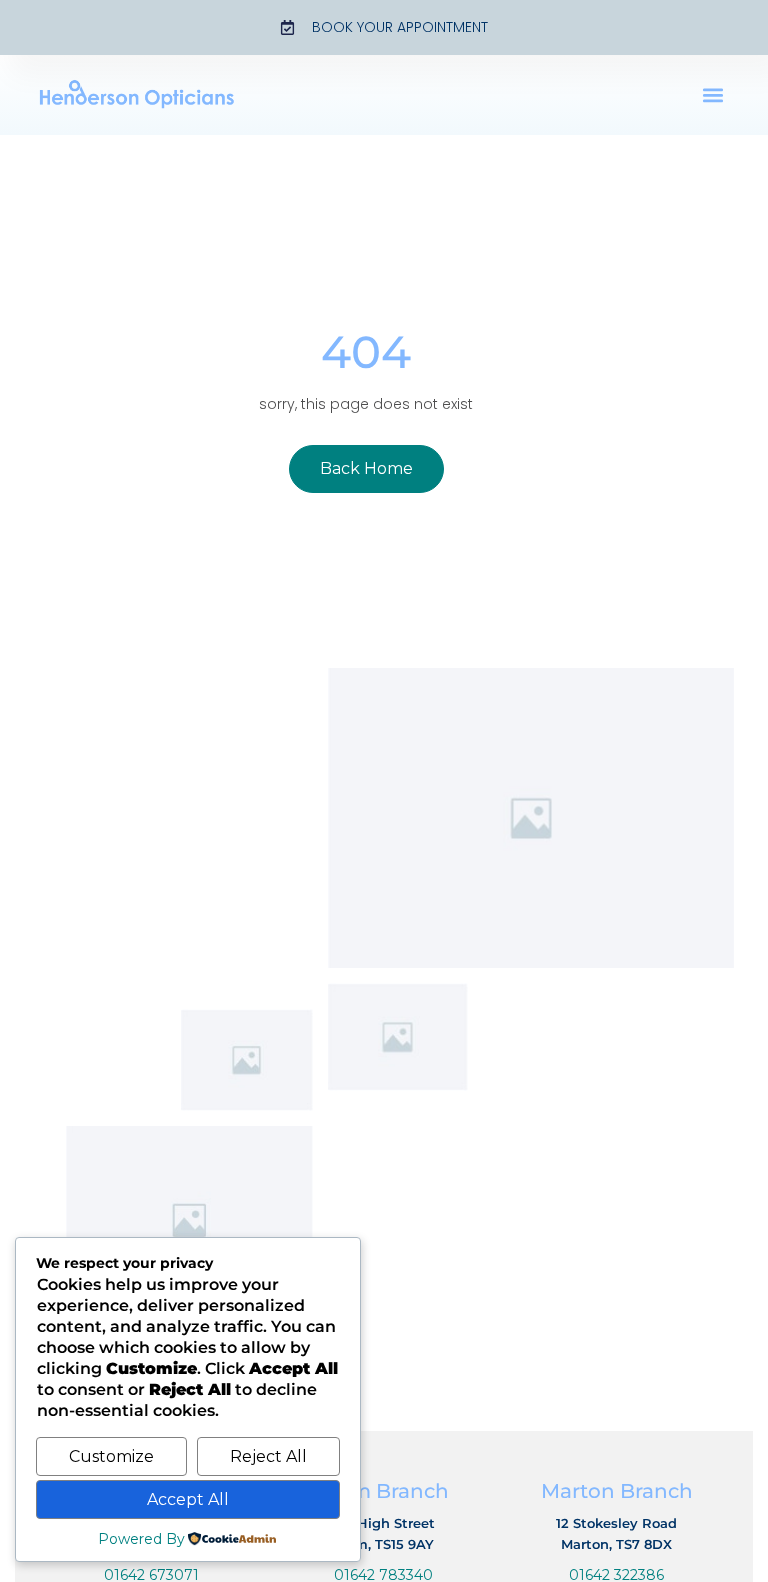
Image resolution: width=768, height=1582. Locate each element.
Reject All (268, 1456)
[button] (713, 95)
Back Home (366, 468)
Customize (111, 1456)
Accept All (188, 1499)
